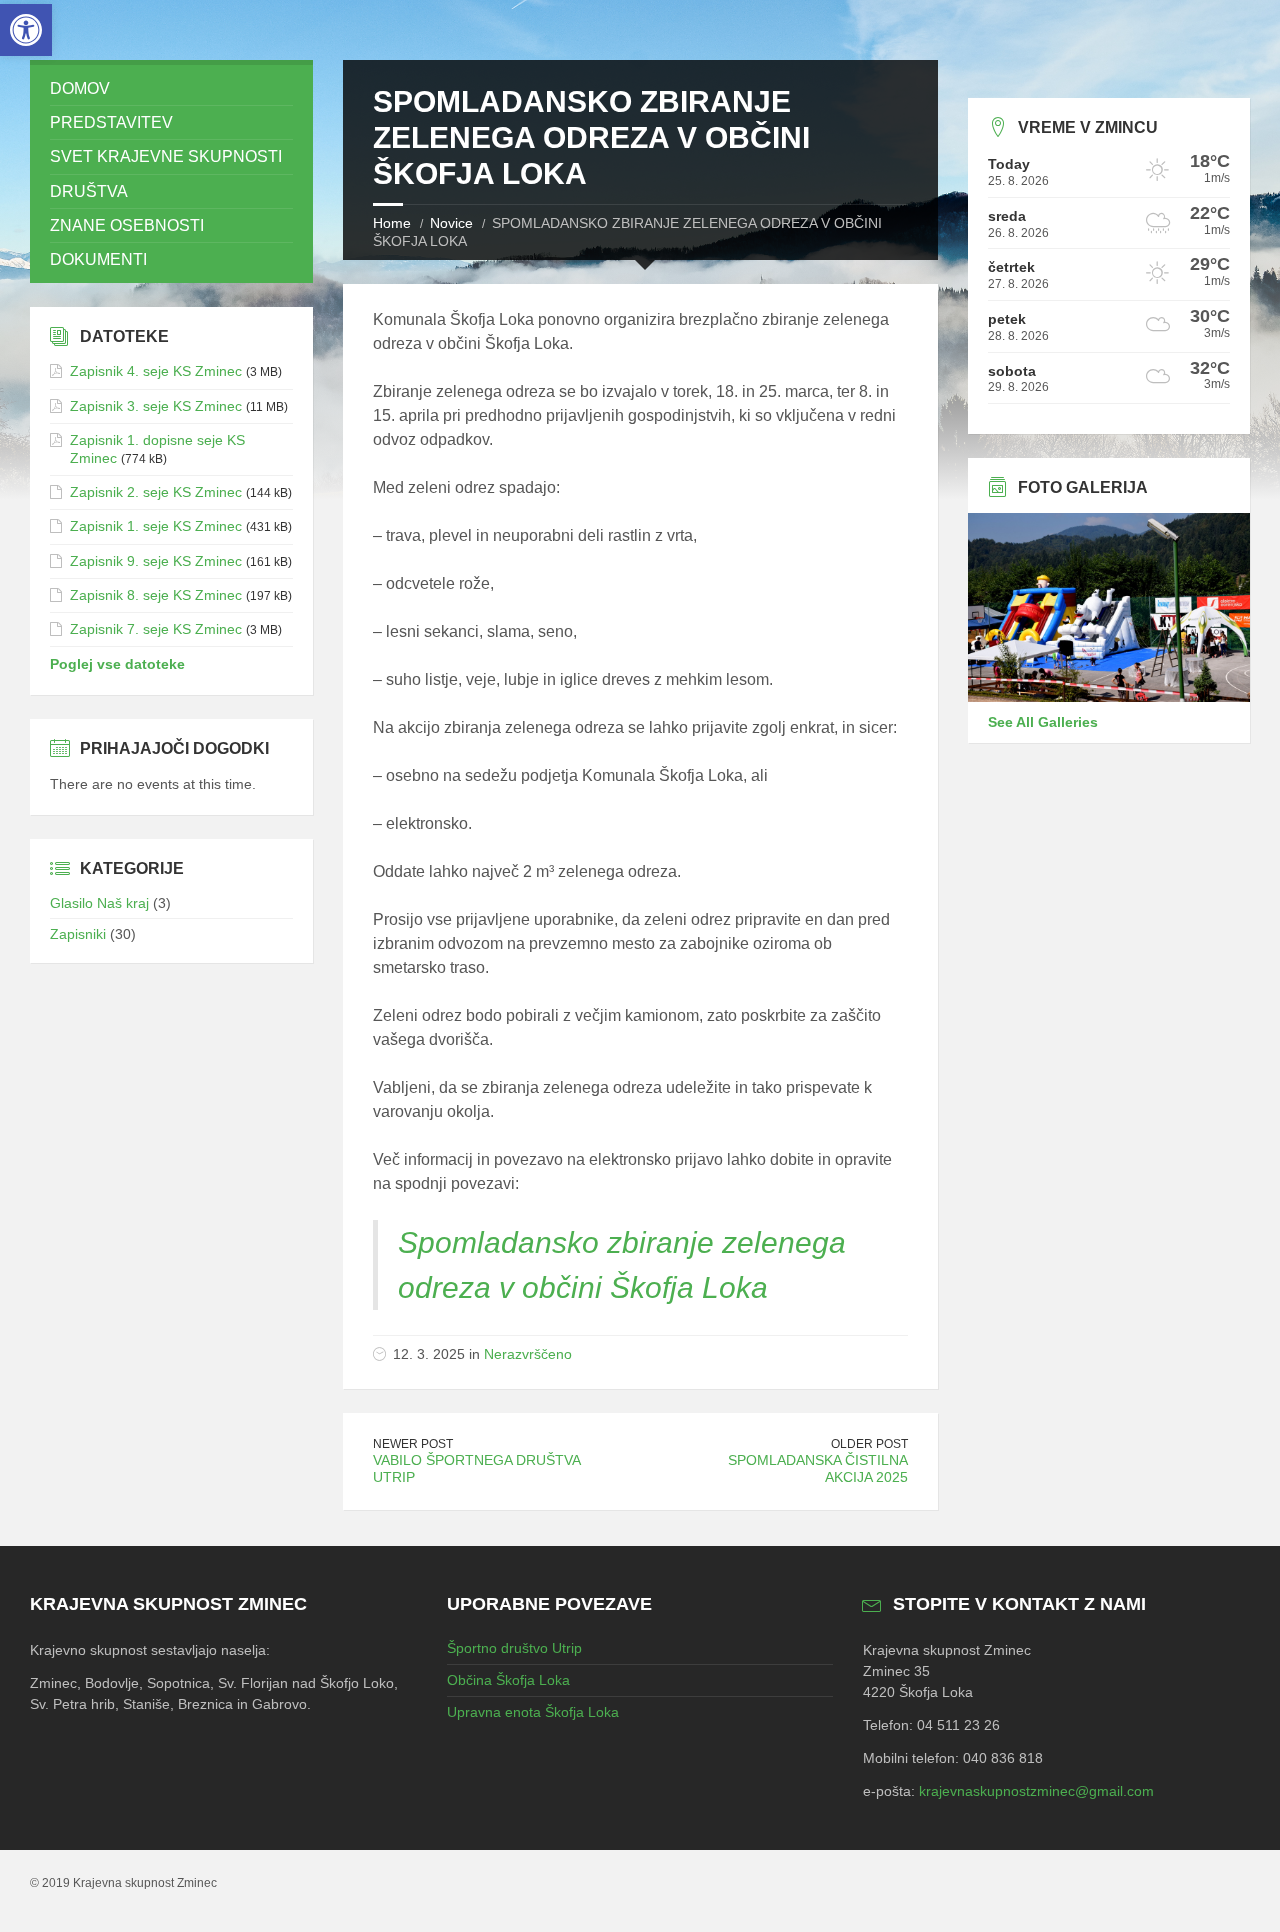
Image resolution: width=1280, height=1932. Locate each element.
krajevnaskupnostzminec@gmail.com (1036, 1791)
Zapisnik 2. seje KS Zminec (156, 492)
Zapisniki (78, 934)
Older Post (869, 1444)
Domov (80, 88)
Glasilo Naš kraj (99, 903)
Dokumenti (98, 259)
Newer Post (413, 1444)
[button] (26, 30)
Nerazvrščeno (528, 1354)
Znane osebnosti (127, 225)
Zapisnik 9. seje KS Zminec (156, 561)
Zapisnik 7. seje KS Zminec (156, 629)
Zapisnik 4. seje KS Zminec (156, 371)
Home (392, 223)
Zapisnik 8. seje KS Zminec (156, 595)
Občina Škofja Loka (508, 1680)
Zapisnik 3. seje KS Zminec (156, 406)
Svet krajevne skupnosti (166, 156)
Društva (89, 191)
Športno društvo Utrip (514, 1648)
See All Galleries (1043, 722)
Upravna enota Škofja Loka (533, 1712)
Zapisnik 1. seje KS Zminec (156, 526)
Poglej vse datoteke (117, 664)
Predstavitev (111, 122)
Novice (451, 223)
